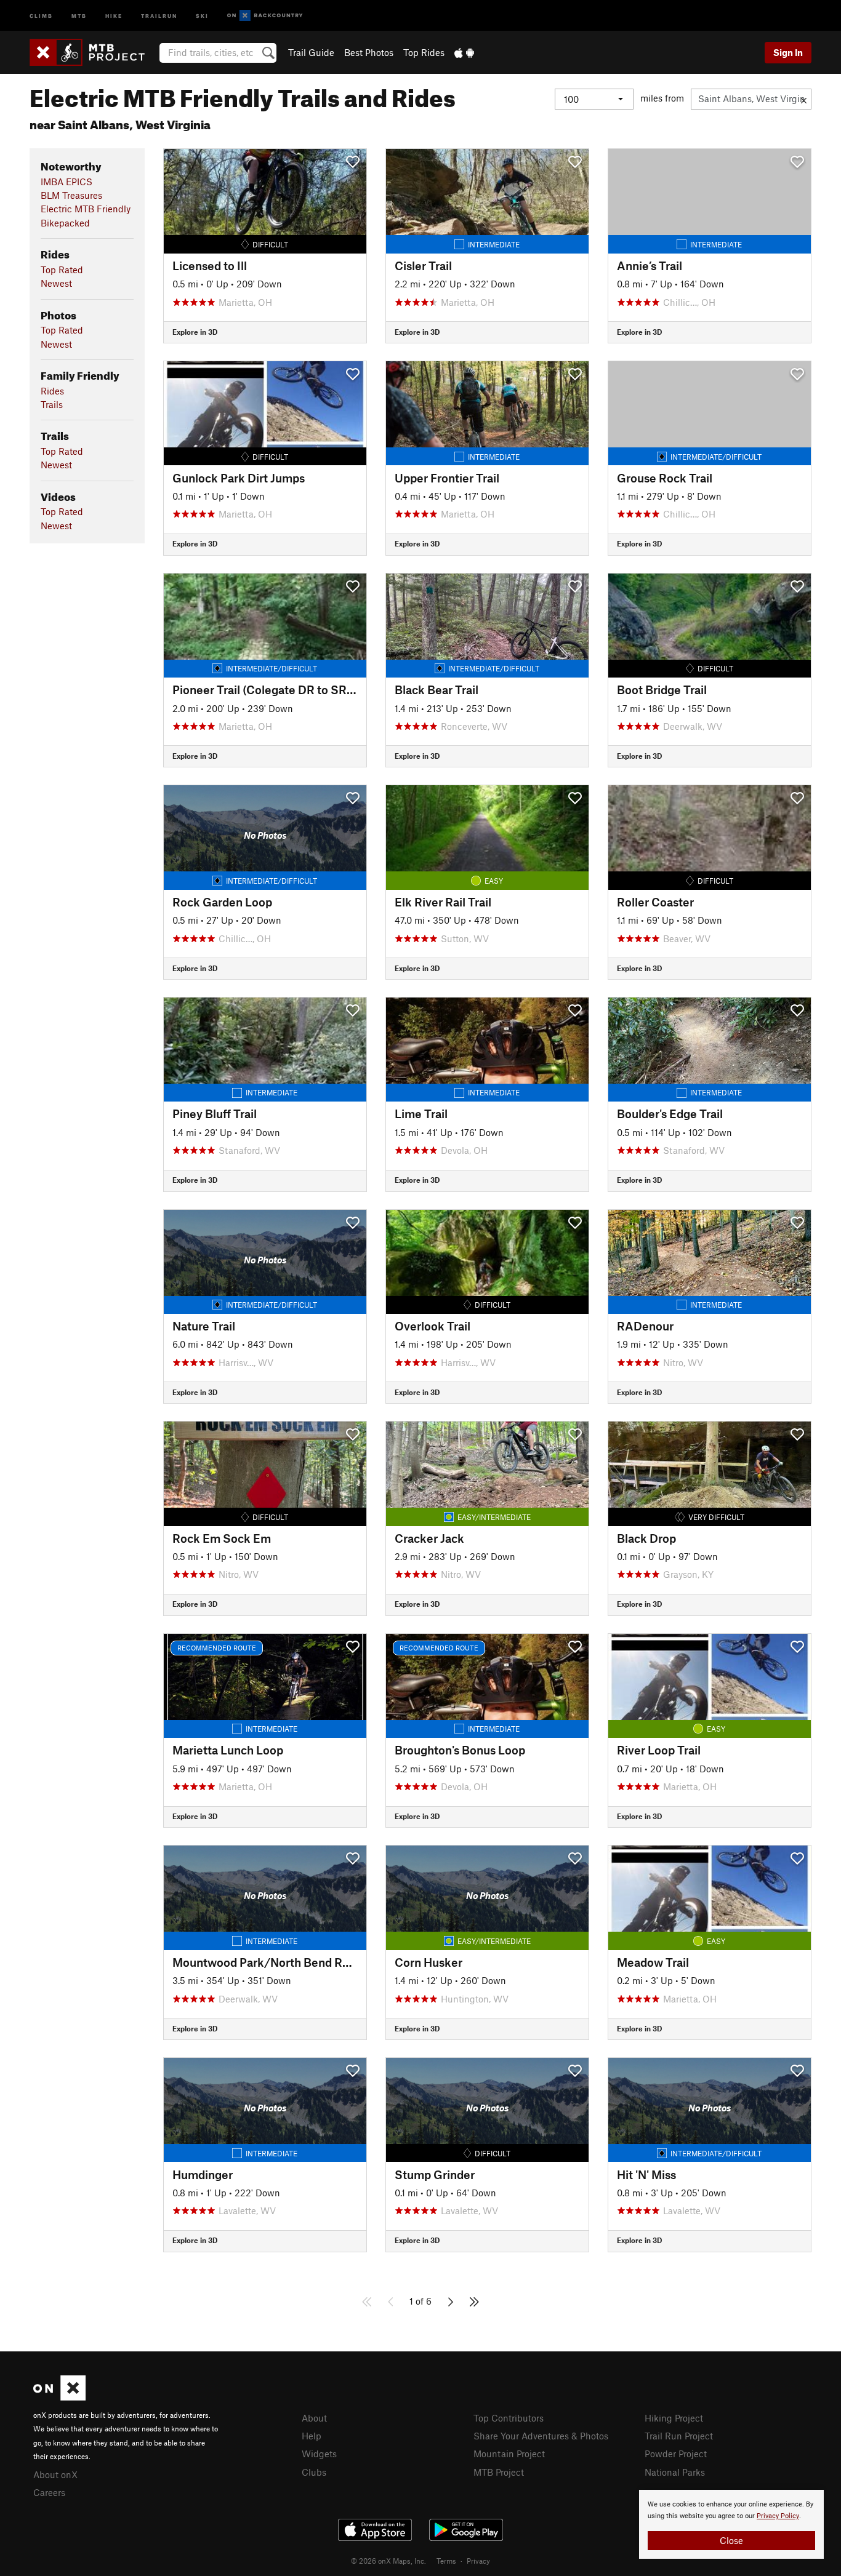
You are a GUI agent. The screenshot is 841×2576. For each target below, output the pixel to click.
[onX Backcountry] (265, 16)
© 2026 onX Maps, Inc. (388, 2561)
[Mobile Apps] (464, 52)
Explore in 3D (195, 332)
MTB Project (499, 2472)
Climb (41, 15)
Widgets (319, 2454)
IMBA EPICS (66, 182)
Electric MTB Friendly (86, 209)
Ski (202, 15)
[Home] (93, 52)
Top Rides (424, 52)
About (314, 2418)
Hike (114, 15)
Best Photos (369, 52)
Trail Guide (311, 52)
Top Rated (62, 270)
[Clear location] (804, 99)
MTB (79, 15)
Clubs (314, 2472)
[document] (731, 2524)
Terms (446, 2561)
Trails (52, 404)
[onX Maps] (59, 2397)
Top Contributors (509, 2418)
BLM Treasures (71, 195)
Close (731, 2540)
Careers (49, 2492)
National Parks (675, 2472)
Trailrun (159, 15)
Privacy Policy (778, 2516)
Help (312, 2436)
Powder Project (676, 2454)
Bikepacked (65, 223)
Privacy (478, 2561)
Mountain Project (509, 2454)
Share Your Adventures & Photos (541, 2436)
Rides (52, 391)
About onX (55, 2474)
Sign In (788, 52)
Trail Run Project (679, 2436)
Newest (56, 283)
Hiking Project (674, 2418)
